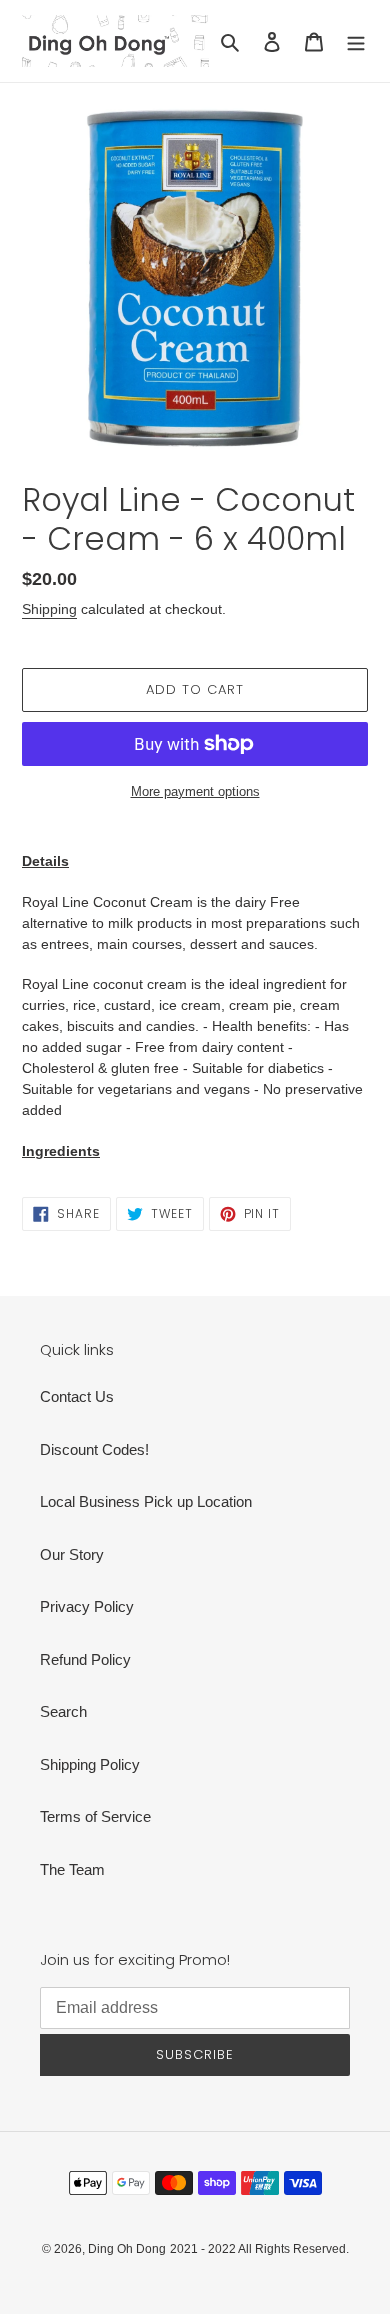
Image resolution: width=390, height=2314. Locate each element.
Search (63, 1711)
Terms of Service (95, 1816)
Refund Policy (85, 1659)
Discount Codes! (94, 1449)
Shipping (49, 609)
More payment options (195, 791)
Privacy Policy (87, 1606)
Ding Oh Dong (127, 2249)
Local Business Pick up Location (146, 1501)
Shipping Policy (90, 1764)
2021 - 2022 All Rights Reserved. (259, 2249)
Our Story (72, 1554)
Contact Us (77, 1396)
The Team (72, 1869)
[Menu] (356, 41)
